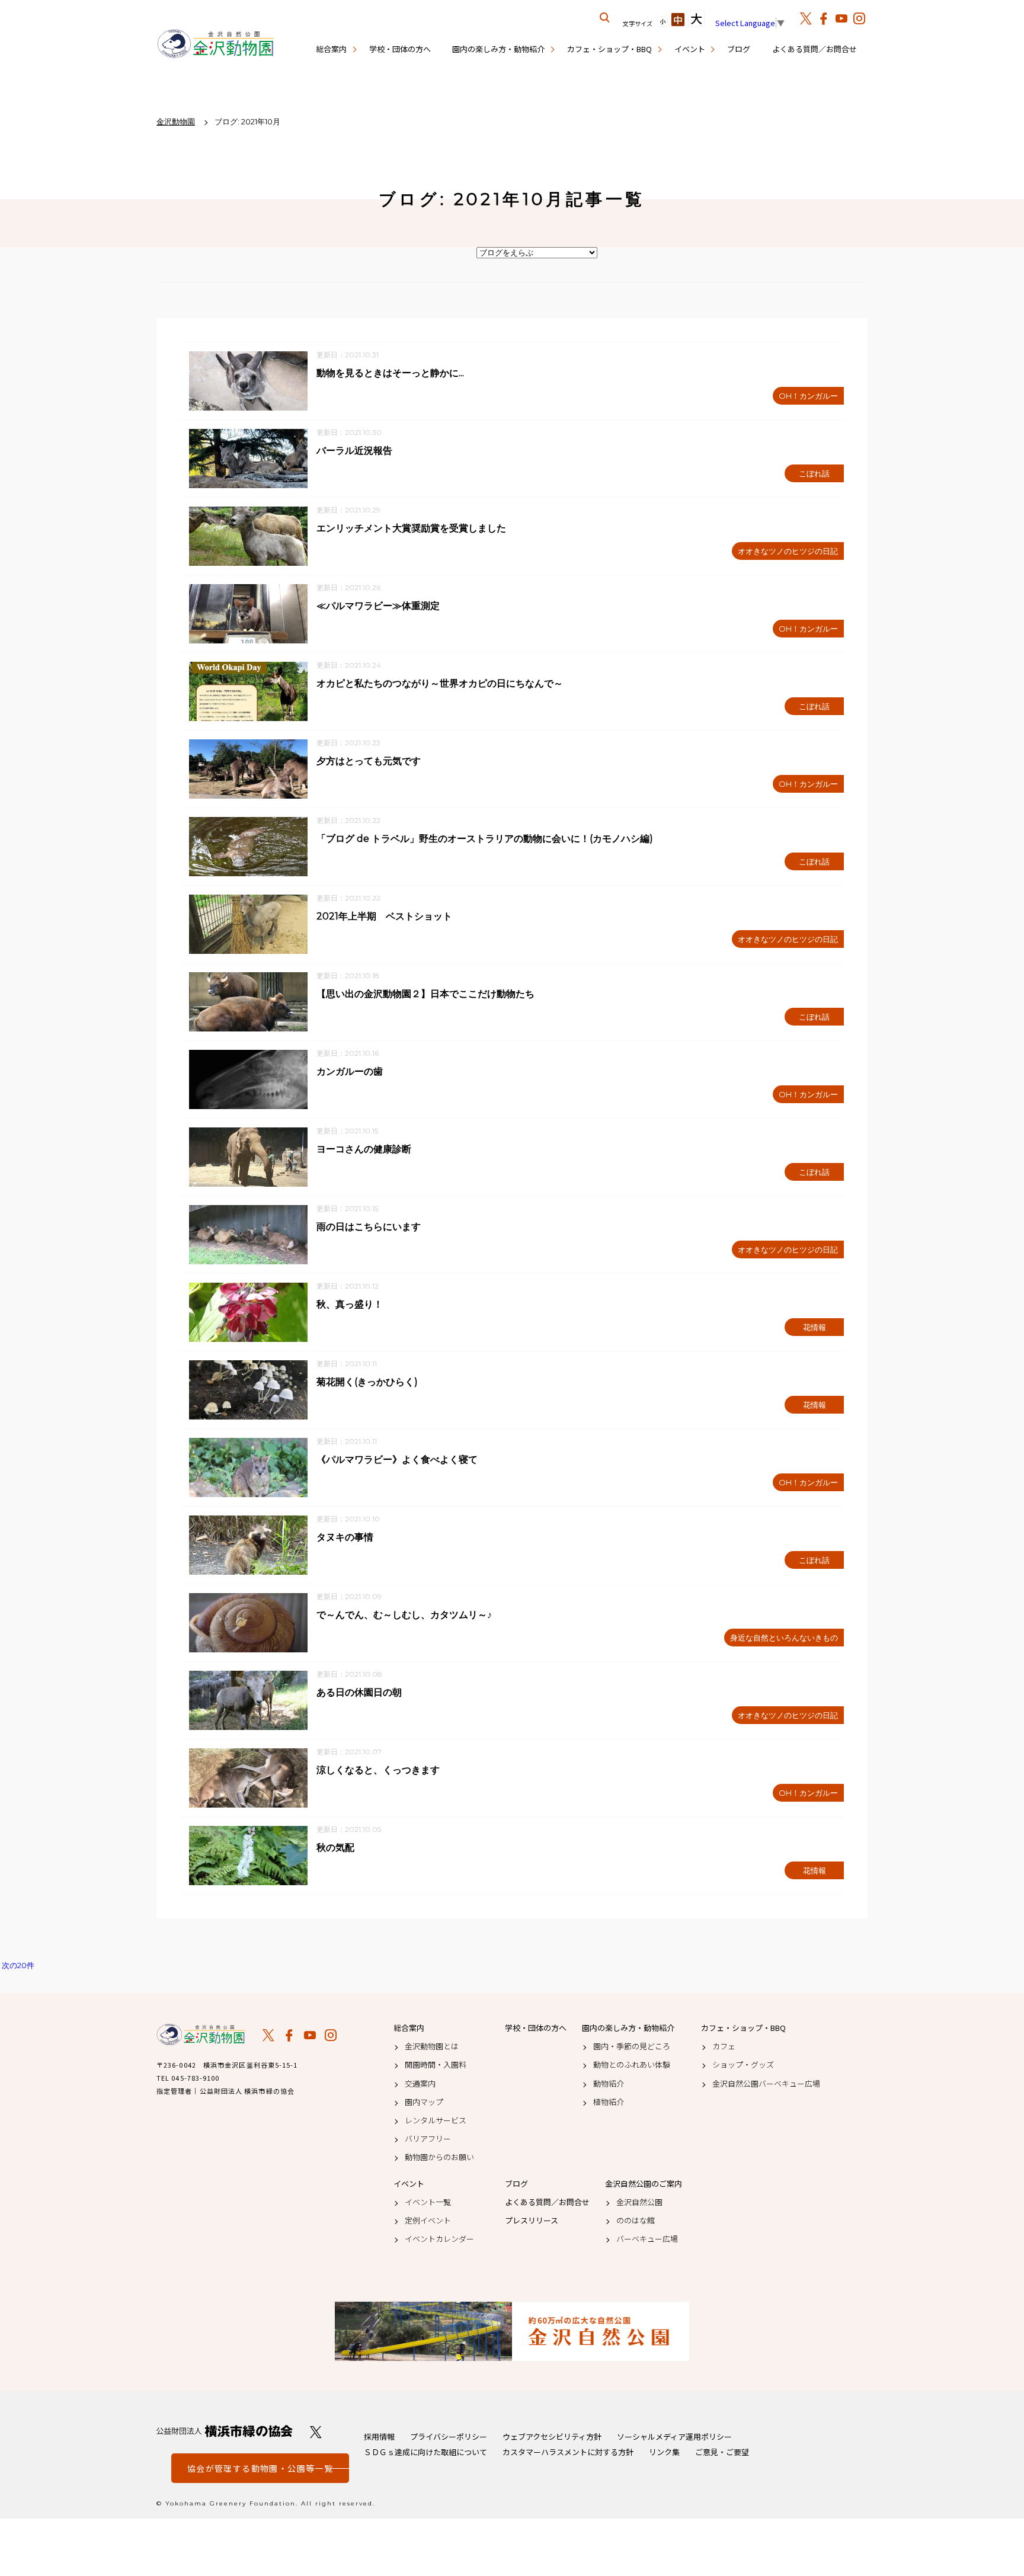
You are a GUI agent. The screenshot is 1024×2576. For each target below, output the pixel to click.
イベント (690, 49)
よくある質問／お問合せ (815, 49)
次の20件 (18, 1965)
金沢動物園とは (432, 2046)
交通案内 (420, 2084)
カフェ (724, 2046)
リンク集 (664, 2452)
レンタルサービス (436, 2120)
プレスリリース (532, 2221)
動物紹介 (609, 2084)
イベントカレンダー (439, 2239)
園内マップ (424, 2102)
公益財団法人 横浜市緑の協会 (225, 2431)
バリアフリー (428, 2139)
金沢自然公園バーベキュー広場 (766, 2084)
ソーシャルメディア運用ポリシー (674, 2436)
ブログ (739, 49)
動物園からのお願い (439, 2157)
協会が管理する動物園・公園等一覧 (260, 2468)
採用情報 (379, 2436)
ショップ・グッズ (743, 2065)
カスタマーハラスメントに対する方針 (568, 2452)
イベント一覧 (428, 2202)
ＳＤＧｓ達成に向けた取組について (425, 2452)
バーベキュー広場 (647, 2239)
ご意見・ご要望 (722, 2452)
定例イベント (428, 2221)
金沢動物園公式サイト (216, 44)
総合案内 (331, 49)
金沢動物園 (201, 2034)
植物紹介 (609, 2102)
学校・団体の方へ (400, 49)
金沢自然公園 (639, 2202)
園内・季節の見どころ (632, 2046)
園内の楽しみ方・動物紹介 (498, 49)
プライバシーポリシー (449, 2436)
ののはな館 (636, 2221)
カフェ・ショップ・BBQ (609, 49)
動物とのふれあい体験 (632, 2065)
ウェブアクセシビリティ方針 (552, 2436)
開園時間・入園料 (436, 2065)
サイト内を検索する (605, 18)
